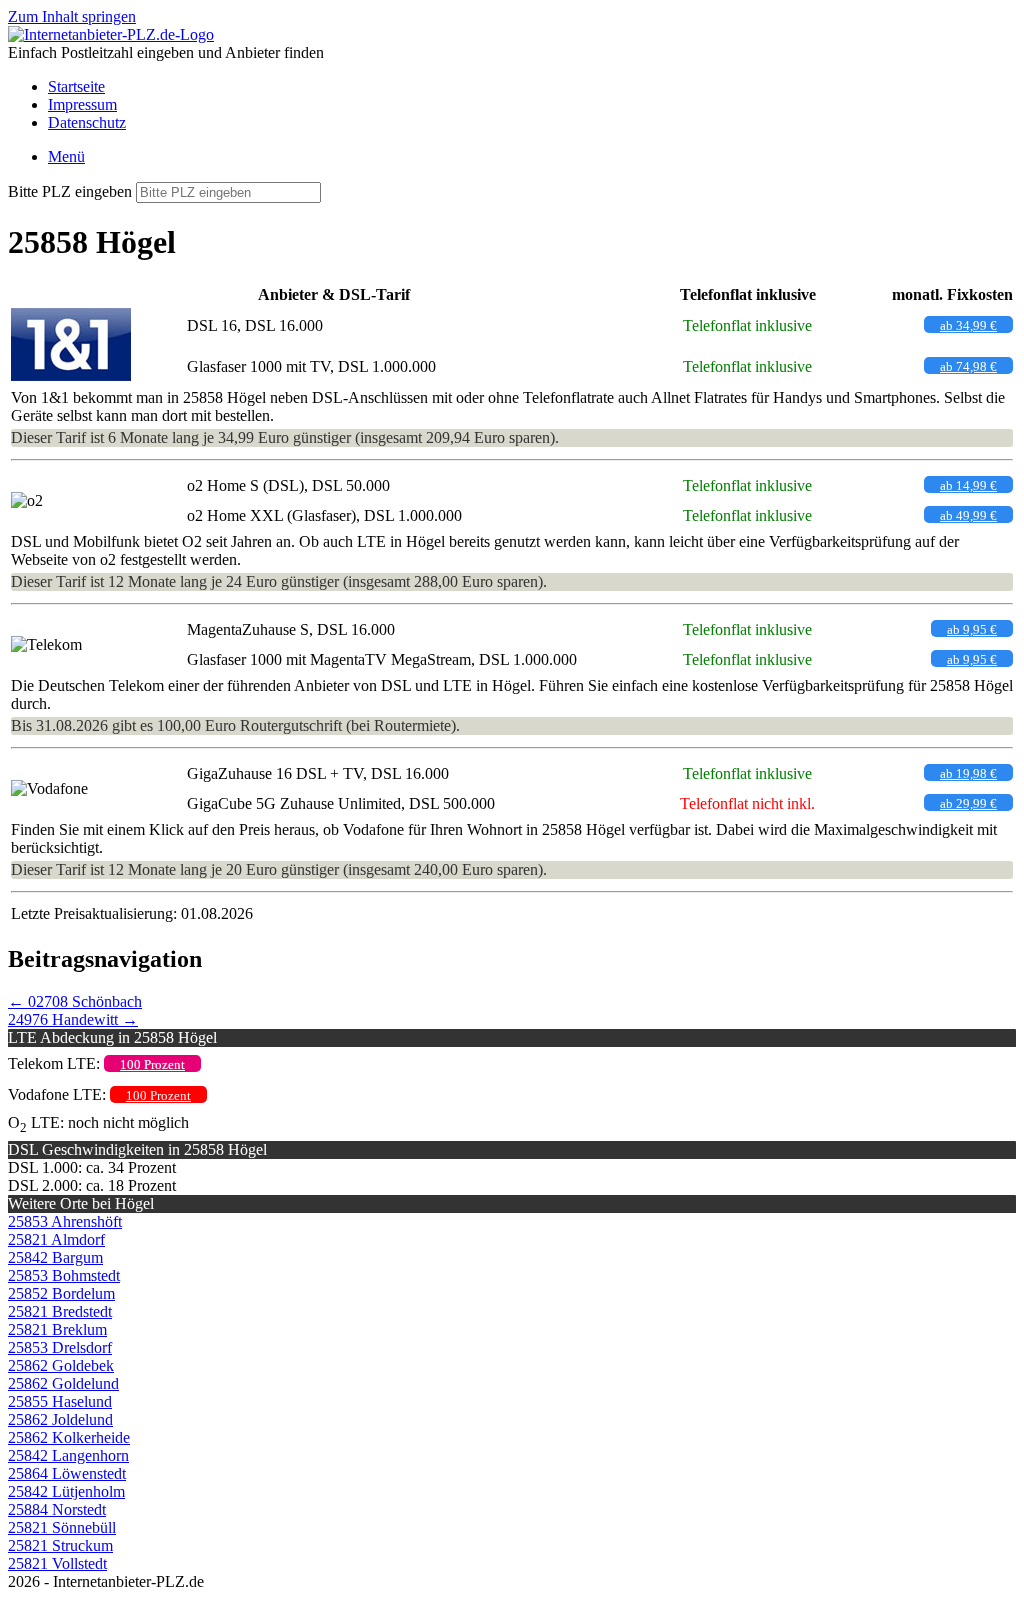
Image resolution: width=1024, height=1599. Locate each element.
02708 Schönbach (75, 1001)
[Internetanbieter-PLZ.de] (111, 34)
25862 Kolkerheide (69, 1437)
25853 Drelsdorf (60, 1347)
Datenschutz (87, 122)
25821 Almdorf (56, 1239)
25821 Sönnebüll (62, 1527)
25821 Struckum (60, 1545)
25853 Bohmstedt (64, 1275)
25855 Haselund (60, 1401)
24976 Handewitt (73, 1019)
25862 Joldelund (60, 1419)
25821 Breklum (57, 1329)
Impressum (82, 104)
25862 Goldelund (63, 1383)
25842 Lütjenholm (66, 1491)
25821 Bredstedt (60, 1311)
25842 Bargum (55, 1257)
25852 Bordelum (61, 1293)
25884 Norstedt (57, 1509)
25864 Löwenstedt (67, 1473)
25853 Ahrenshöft (65, 1221)
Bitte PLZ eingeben (70, 191)
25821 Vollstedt (57, 1563)
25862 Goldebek (61, 1365)
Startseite (76, 86)
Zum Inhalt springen (72, 16)
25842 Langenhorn (68, 1455)
